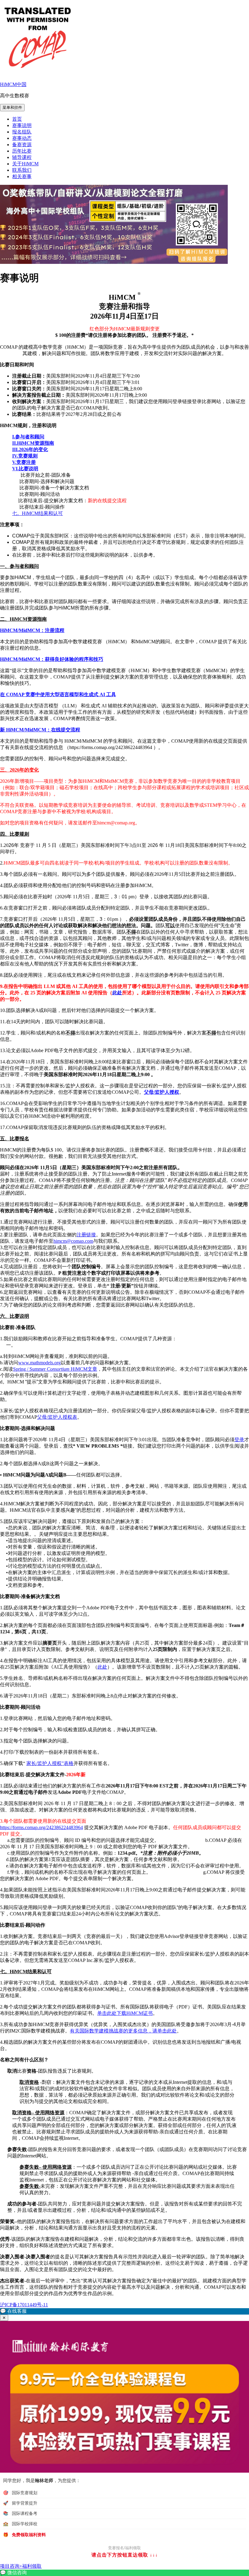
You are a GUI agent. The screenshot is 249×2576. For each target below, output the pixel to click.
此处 (117, 993)
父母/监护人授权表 (57, 1417)
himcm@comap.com (73, 1241)
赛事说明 (22, 125)
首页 (17, 119)
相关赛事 (22, 176)
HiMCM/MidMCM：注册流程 (32, 630)
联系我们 (22, 170)
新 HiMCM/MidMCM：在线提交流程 (40, 730)
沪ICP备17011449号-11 (24, 2305)
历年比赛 (22, 151)
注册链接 (86, 1235)
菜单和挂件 (12, 107)
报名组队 (22, 132)
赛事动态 (22, 138)
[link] (124, 2573)
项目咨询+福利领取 (21, 2566)
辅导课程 (22, 157)
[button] (124, 2311)
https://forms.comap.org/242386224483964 (41, 1827)
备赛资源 (22, 145)
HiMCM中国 (13, 84)
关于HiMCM (25, 164)
